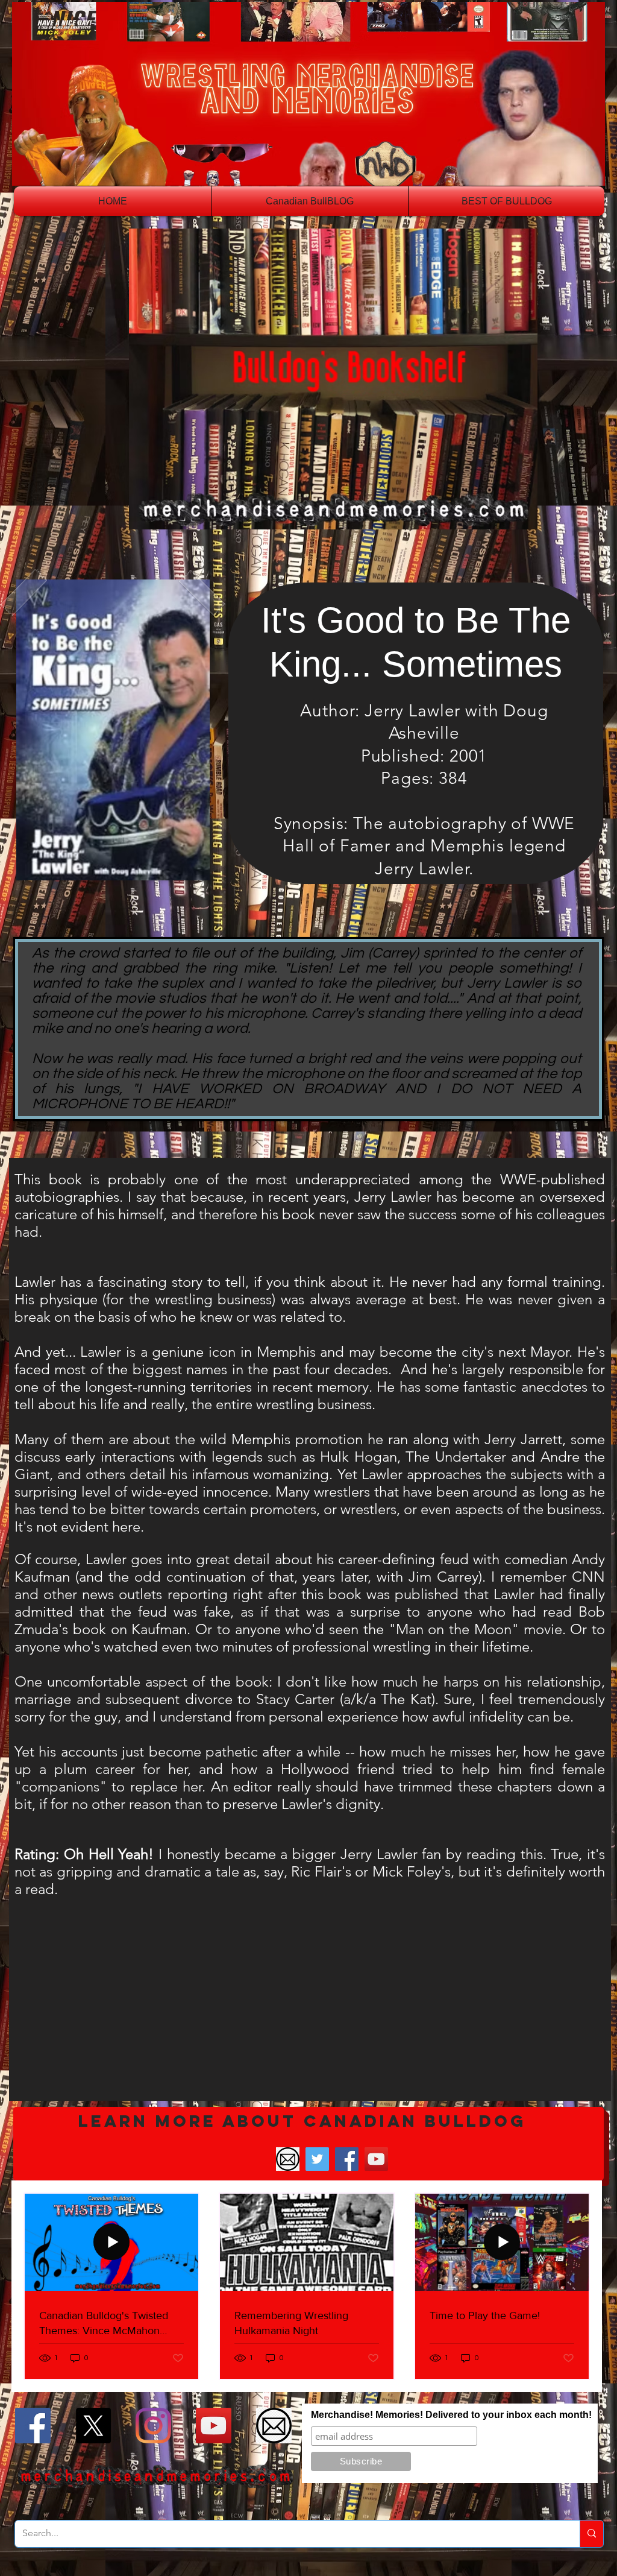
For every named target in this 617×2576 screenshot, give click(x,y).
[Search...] (591, 2534)
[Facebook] (347, 2159)
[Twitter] (317, 2159)
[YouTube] (376, 2159)
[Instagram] (153, 2426)
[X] (93, 2426)
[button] (308, 2144)
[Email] (288, 2159)
